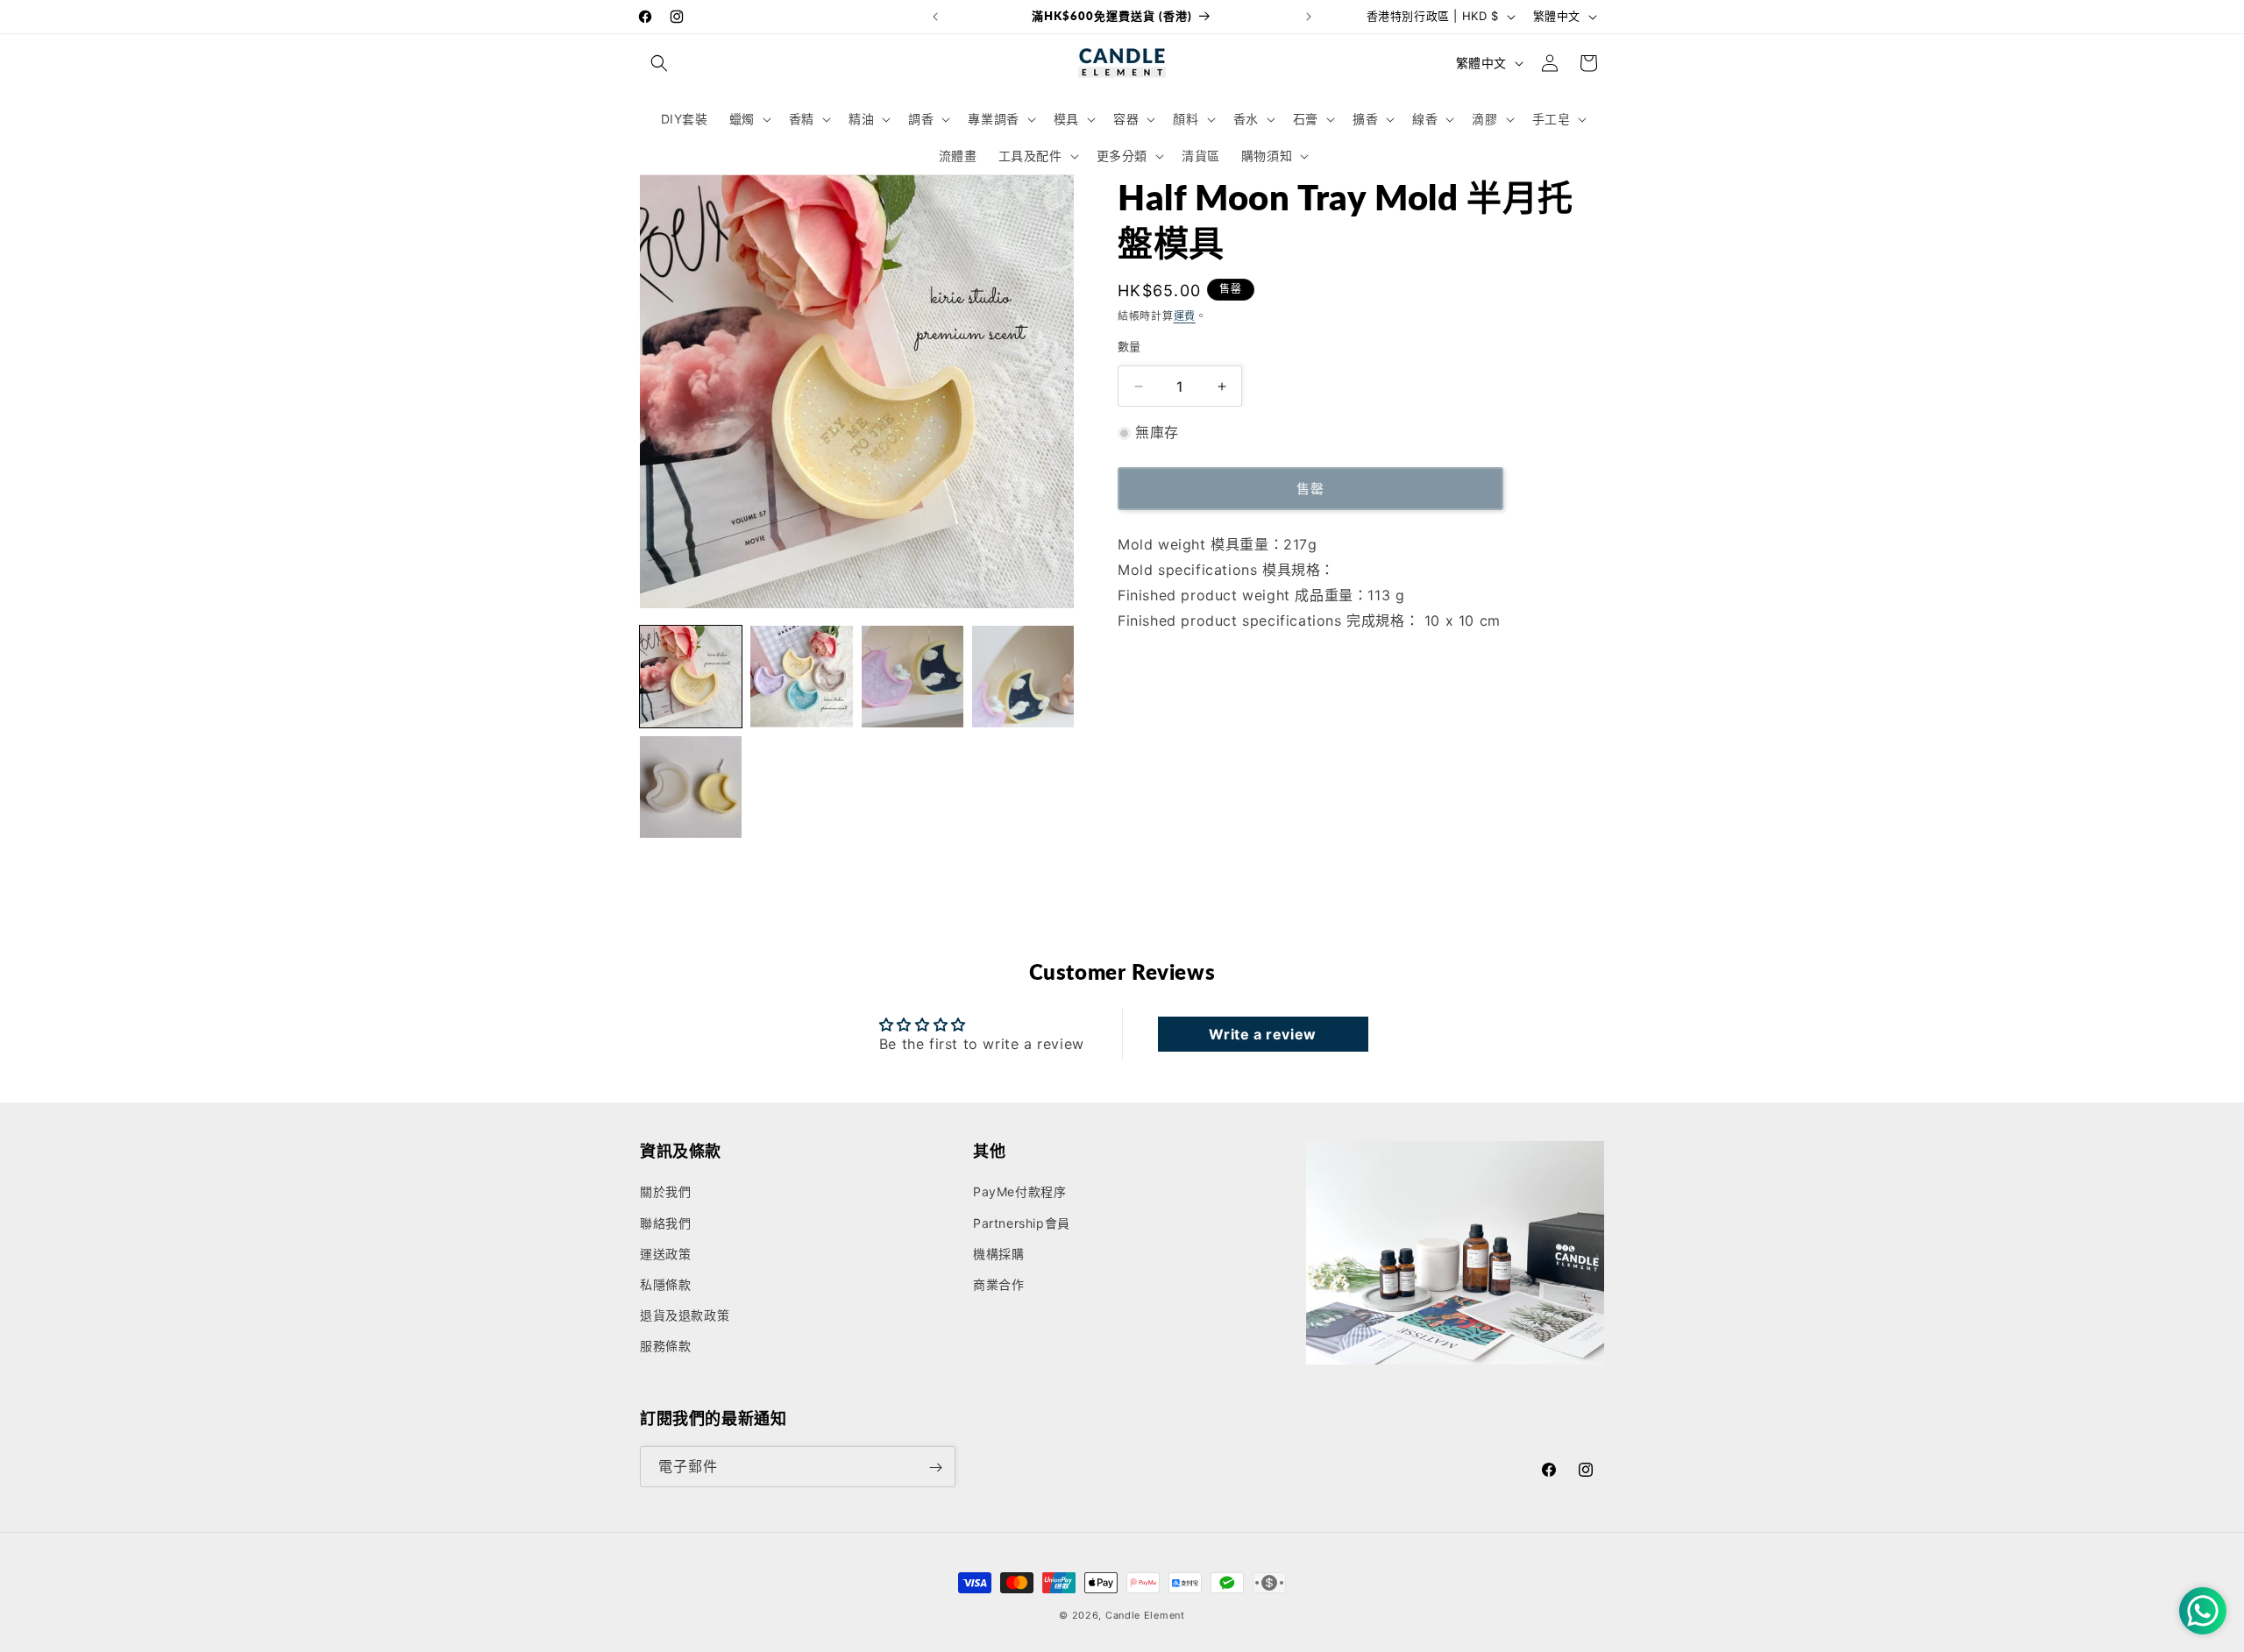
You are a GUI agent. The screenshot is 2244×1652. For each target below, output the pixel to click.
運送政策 (665, 1254)
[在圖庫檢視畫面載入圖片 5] (691, 787)
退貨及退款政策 (685, 1315)
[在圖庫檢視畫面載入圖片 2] (801, 677)
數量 (1129, 346)
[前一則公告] (935, 17)
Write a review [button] (1262, 1034)
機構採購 (998, 1254)
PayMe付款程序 (1019, 1192)
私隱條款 (665, 1284)
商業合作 (998, 1284)
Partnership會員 (1022, 1223)
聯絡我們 (665, 1223)
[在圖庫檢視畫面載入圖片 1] (691, 677)
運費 (1185, 316)
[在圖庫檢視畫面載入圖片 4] (1023, 677)
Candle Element (1145, 1615)
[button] (659, 63)
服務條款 (665, 1347)
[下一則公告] (1309, 17)
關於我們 (665, 1192)
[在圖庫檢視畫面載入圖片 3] (913, 677)
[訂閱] (935, 1468)
